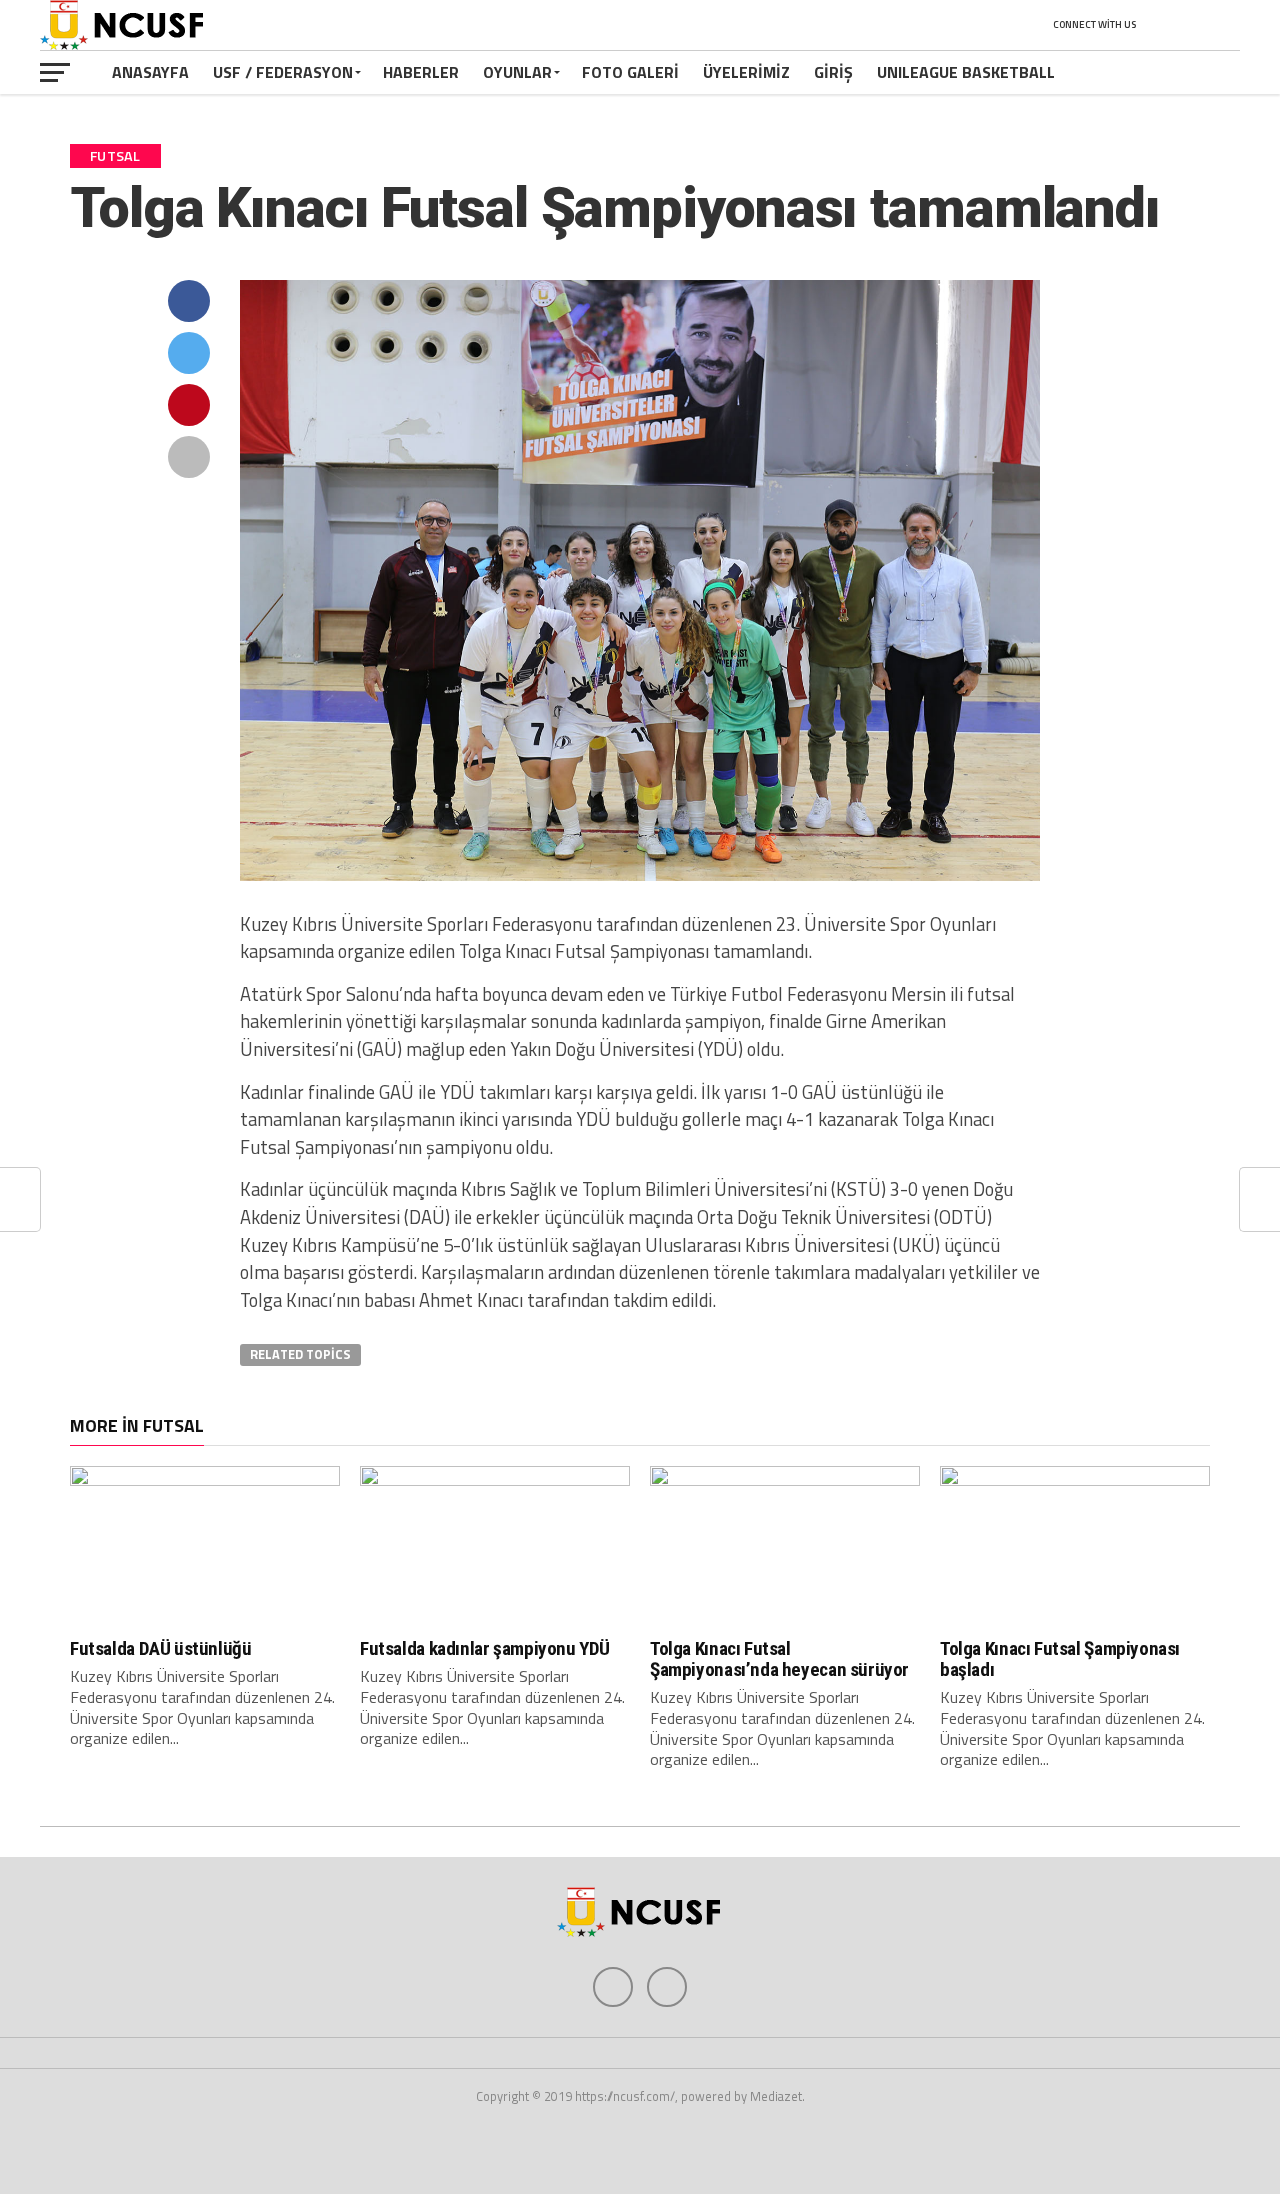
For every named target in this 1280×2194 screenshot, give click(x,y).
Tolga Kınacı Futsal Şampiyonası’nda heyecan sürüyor (779, 1659)
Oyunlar (517, 72)
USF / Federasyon (283, 72)
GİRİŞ (833, 72)
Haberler (421, 72)
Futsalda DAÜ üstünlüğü (161, 1648)
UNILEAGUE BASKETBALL (966, 72)
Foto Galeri (630, 72)
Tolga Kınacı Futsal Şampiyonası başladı (1060, 1659)
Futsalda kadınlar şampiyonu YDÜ (485, 1648)
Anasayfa (150, 72)
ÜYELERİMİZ (746, 72)
